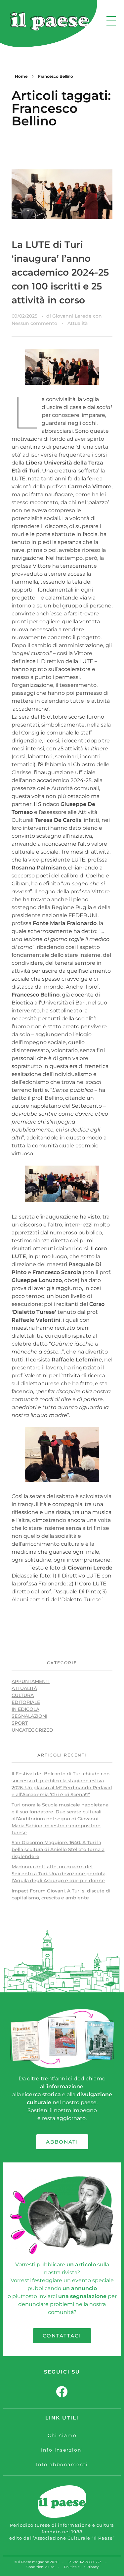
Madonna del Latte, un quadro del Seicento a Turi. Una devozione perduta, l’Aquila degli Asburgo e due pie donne (59, 1874)
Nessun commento (34, 323)
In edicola (25, 1709)
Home (21, 76)
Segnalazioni (29, 1716)
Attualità (78, 323)
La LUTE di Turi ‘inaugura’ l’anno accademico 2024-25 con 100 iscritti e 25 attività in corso (60, 272)
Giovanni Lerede (73, 316)
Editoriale (26, 1702)
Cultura (23, 1695)
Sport (20, 1723)
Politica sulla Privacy (81, 2567)
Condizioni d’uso (40, 2567)
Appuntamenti (31, 1681)
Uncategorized (32, 1730)
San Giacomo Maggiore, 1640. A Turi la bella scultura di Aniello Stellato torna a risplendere (58, 1849)
